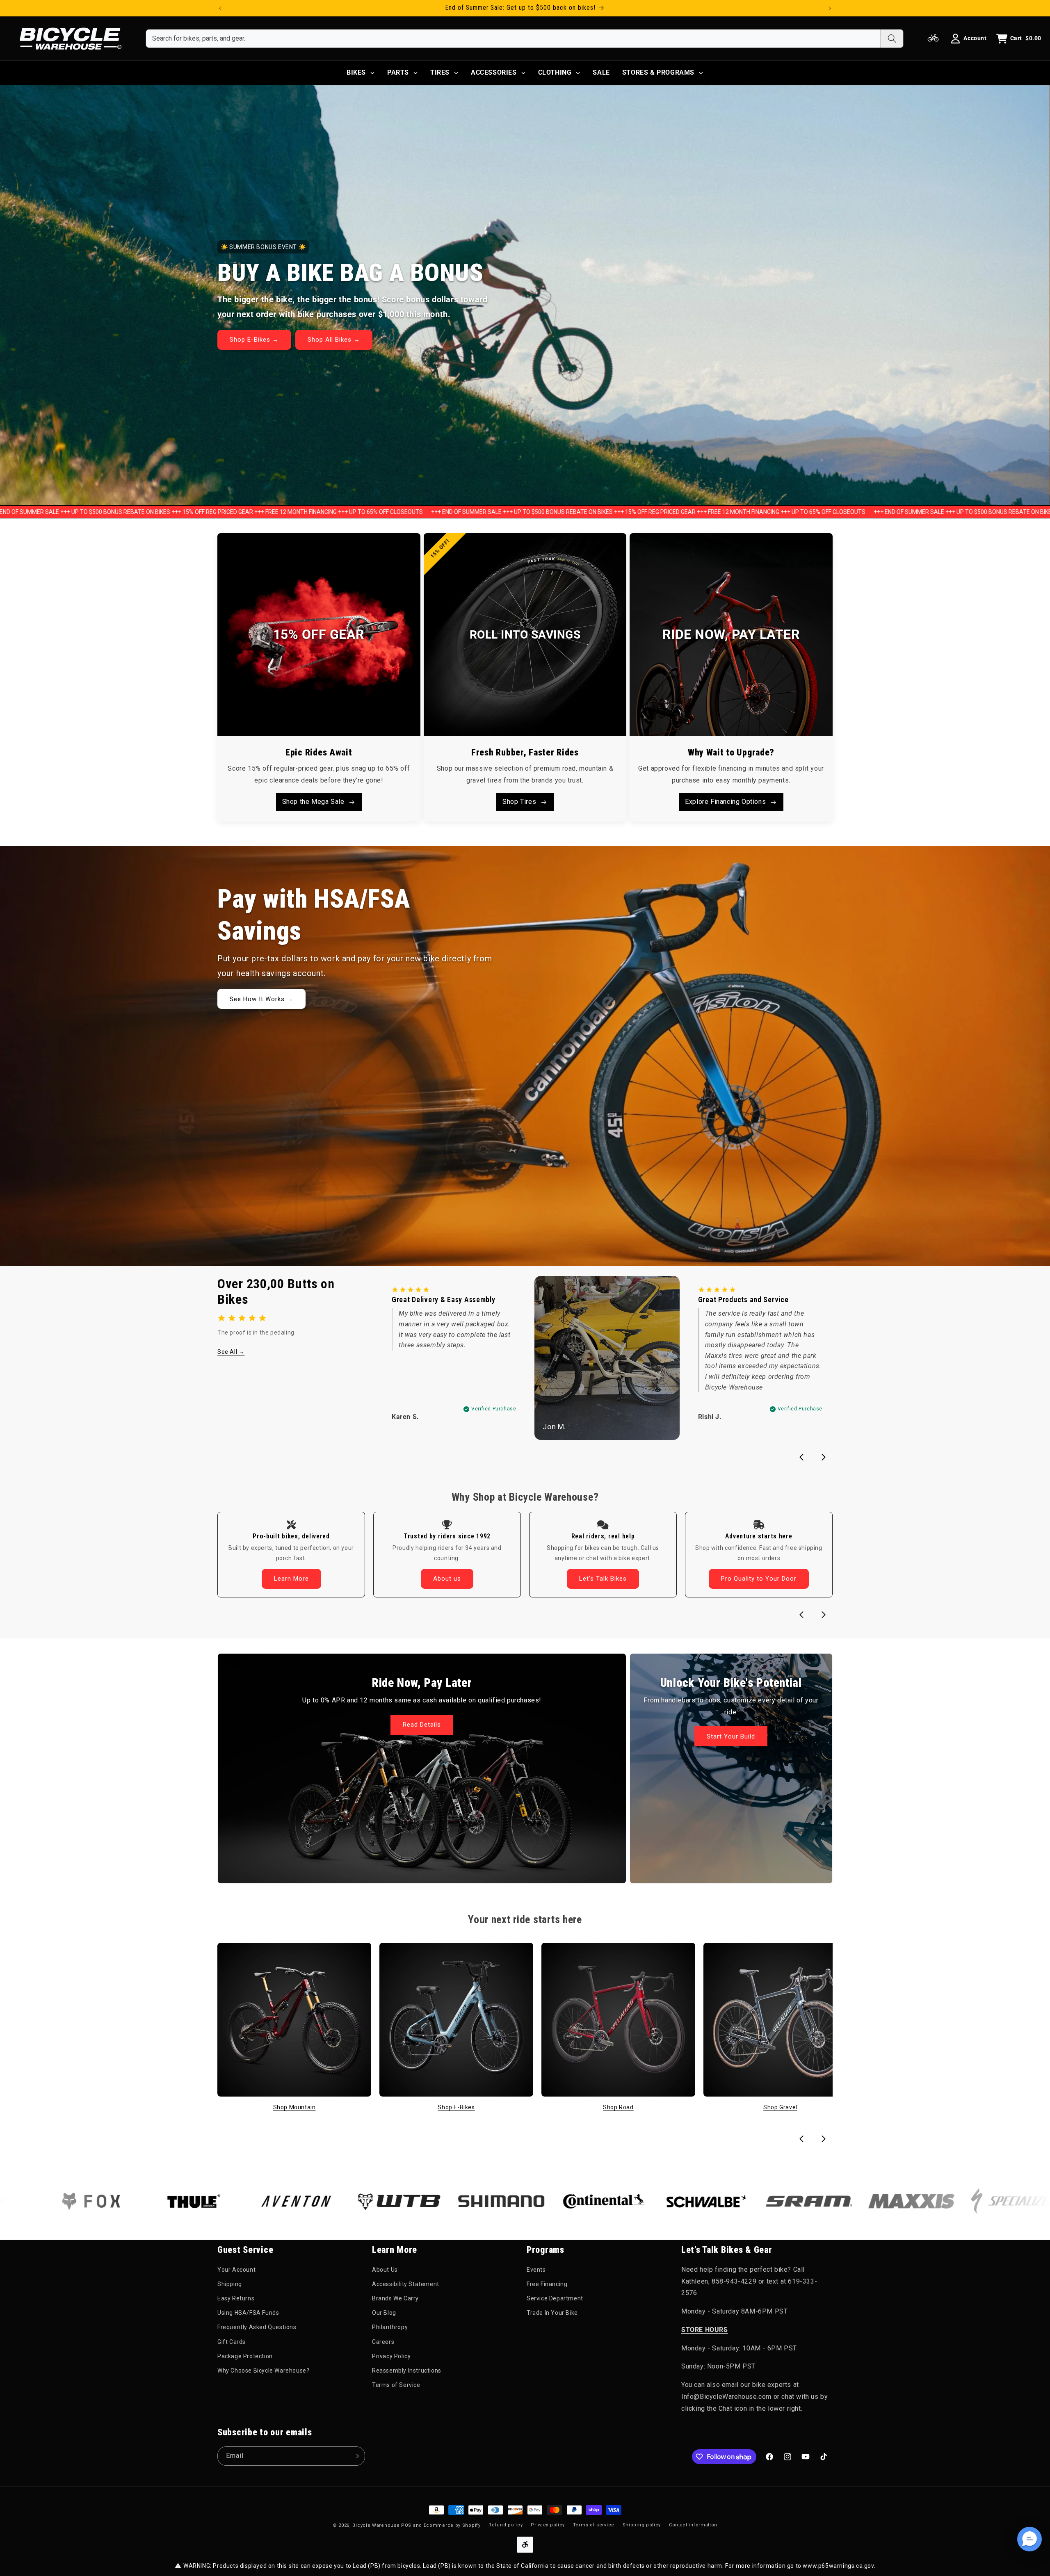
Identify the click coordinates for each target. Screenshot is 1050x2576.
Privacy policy (548, 2525)
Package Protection (245, 2356)
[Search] (892, 39)
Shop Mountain (294, 2107)
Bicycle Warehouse (376, 2525)
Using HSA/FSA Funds (248, 2313)
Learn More (291, 1579)
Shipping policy (642, 2525)
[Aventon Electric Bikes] (169, 2201)
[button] (1029, 2539)
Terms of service (594, 2525)
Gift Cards (232, 2342)
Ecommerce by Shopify (452, 2525)
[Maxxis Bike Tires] (784, 2201)
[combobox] (513, 39)
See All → (231, 1352)
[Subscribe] (356, 2456)
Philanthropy (390, 2327)
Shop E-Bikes (456, 2107)
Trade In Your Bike (552, 2313)
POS (406, 2525)
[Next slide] (824, 1457)
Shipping (230, 2284)
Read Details (422, 1725)
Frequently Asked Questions (257, 2327)
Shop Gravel (780, 2107)
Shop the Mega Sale (313, 802)
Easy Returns (236, 2298)
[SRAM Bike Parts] (681, 2201)
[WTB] (271, 2201)
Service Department (555, 2298)
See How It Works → (261, 999)
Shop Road (618, 2107)
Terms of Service (396, 2385)
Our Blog (384, 2313)
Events (536, 2270)
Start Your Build (731, 1736)
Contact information (693, 2525)
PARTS (398, 72)
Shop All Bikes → (334, 340)
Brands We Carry (395, 2298)
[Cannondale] (989, 2201)
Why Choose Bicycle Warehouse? (263, 2371)
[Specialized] (886, 2201)
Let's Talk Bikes (603, 1579)
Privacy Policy (391, 2356)
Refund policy (506, 2525)
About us (447, 1579)
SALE (601, 72)
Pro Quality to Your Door (759, 1579)
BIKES (356, 72)
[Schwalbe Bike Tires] (579, 2201)
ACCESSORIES (494, 72)
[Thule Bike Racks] (66, 2201)
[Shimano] (374, 2201)
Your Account (236, 2270)
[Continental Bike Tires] (476, 2201)
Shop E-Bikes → (254, 340)
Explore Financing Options (725, 802)
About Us (385, 2270)
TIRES (440, 72)
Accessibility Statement (406, 2284)
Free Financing (547, 2284)
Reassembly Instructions (407, 2371)
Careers (383, 2342)
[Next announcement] (830, 8)
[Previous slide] (801, 1457)
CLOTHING (555, 72)
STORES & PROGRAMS (658, 72)
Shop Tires (519, 802)
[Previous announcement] (220, 8)
